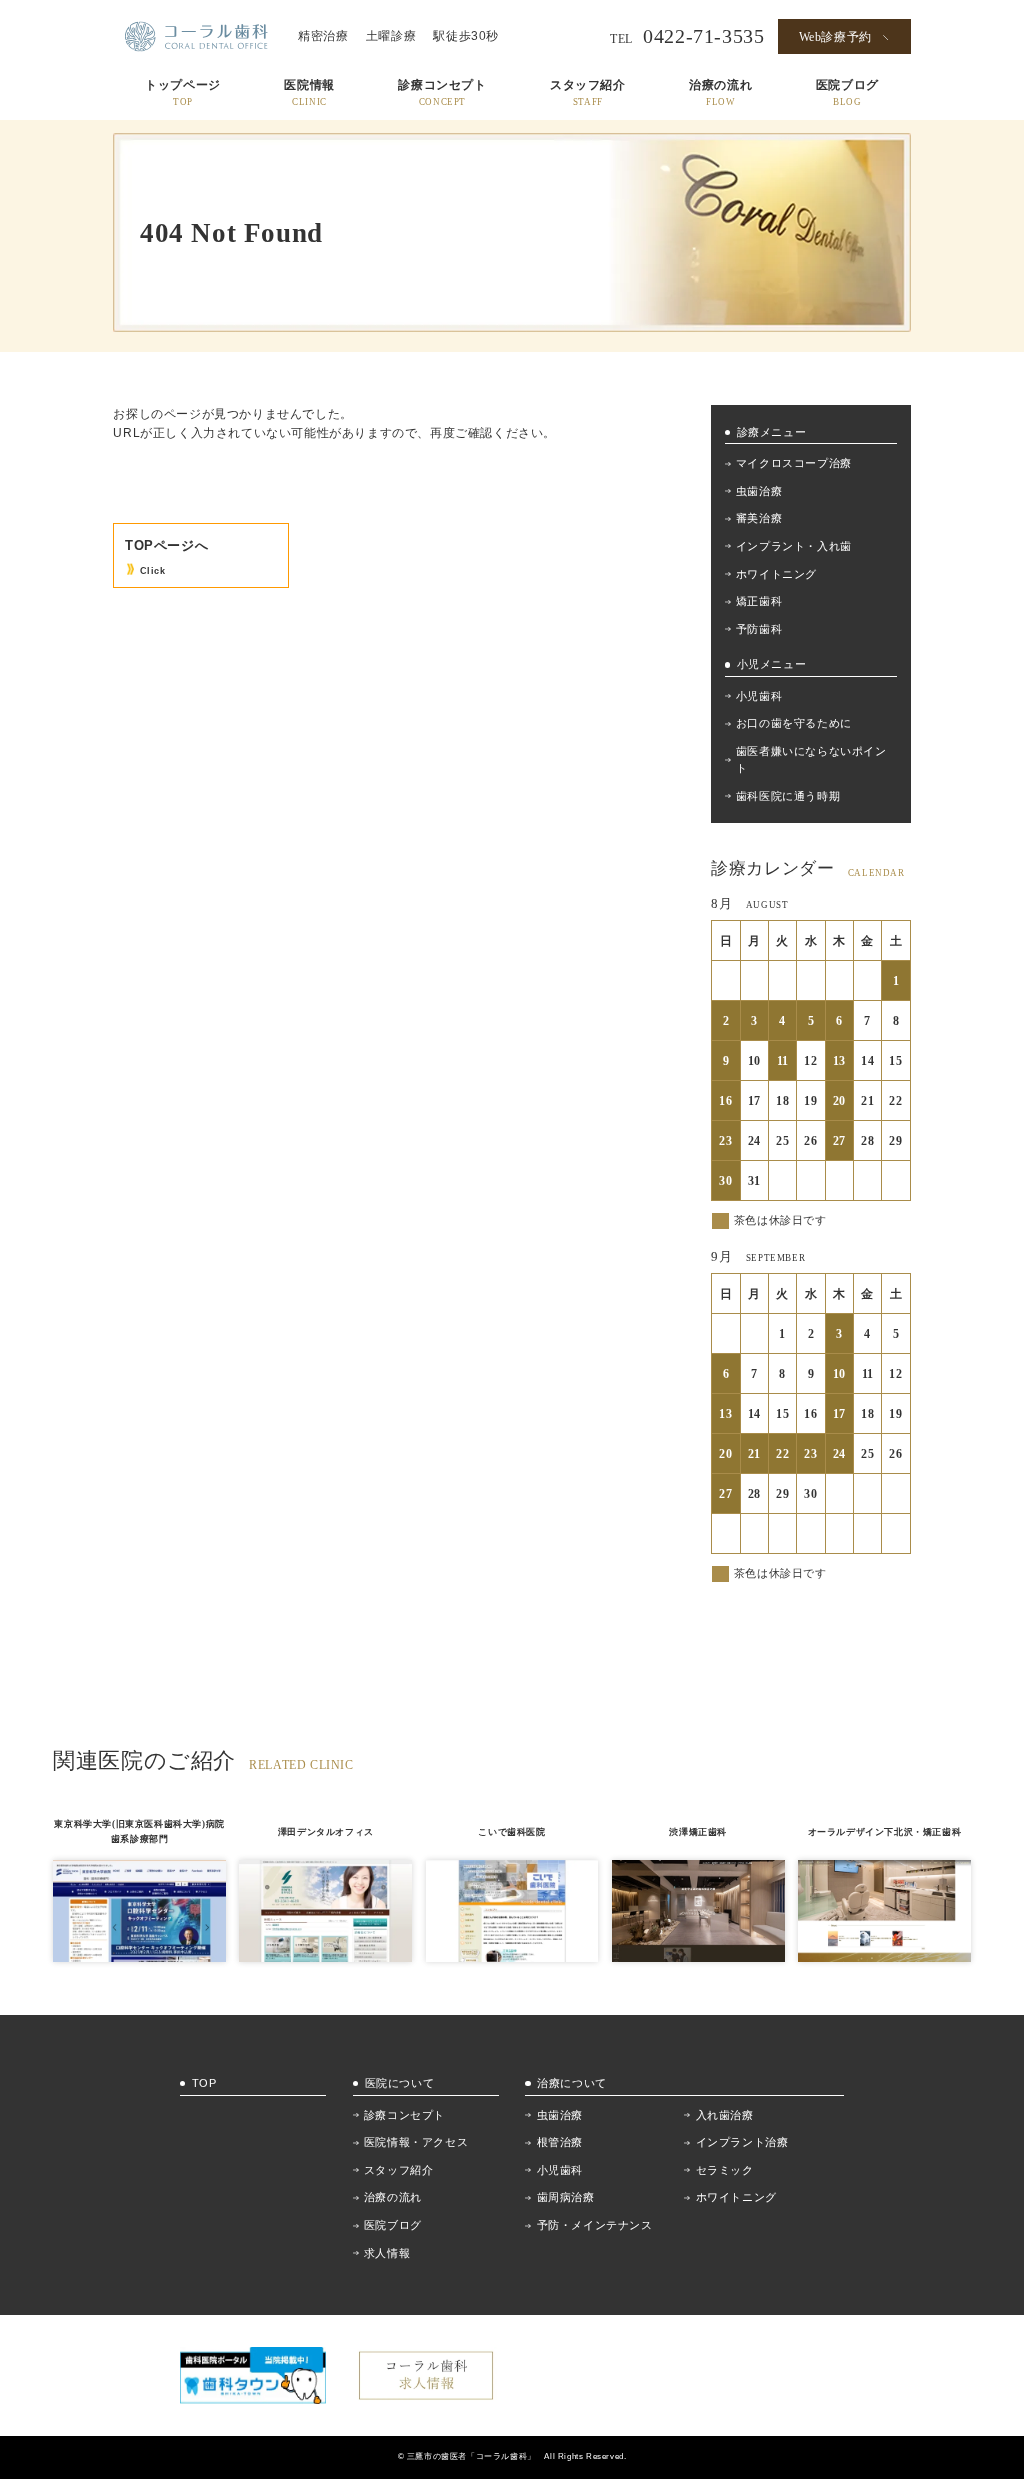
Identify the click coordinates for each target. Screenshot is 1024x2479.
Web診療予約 (835, 37)
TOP (204, 2083)
